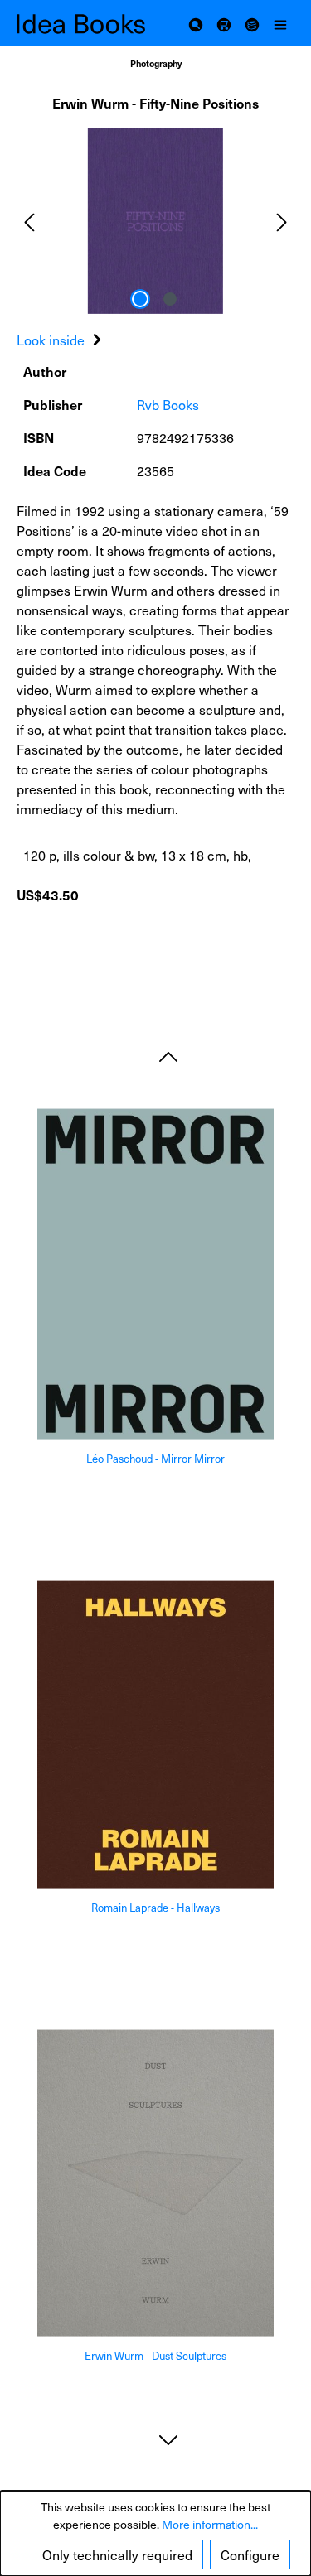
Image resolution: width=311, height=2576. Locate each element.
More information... (210, 2524)
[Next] (282, 221)
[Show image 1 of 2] (140, 299)
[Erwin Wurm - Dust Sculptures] (155, 2183)
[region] (155, 221)
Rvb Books (168, 404)
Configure (250, 2554)
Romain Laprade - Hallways (155, 1908)
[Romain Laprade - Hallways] (155, 1735)
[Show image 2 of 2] (170, 299)
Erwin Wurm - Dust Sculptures (155, 2356)
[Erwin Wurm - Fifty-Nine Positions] (155, 221)
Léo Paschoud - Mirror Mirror (155, 1459)
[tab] (61, 340)
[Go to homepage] (86, 24)
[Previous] (29, 221)
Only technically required (117, 2554)
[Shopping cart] (224, 23)
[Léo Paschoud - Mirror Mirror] (155, 1274)
